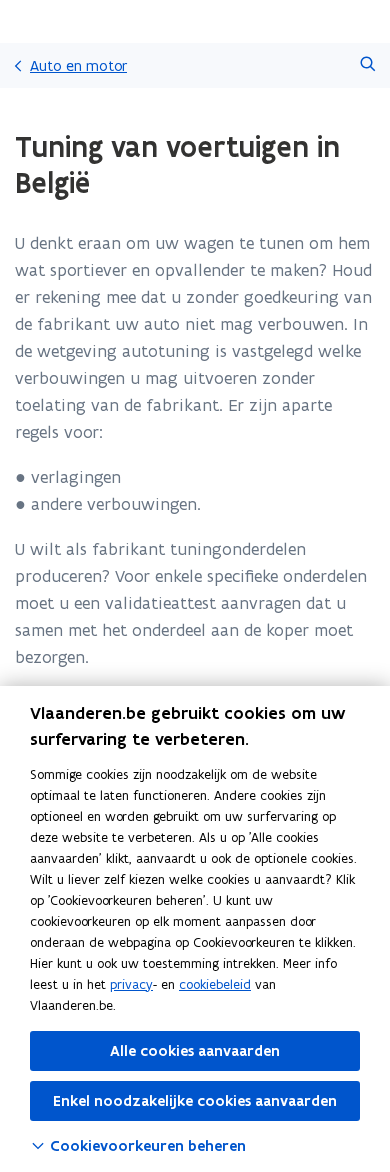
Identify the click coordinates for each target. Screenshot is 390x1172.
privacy (131, 984)
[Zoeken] (367, 65)
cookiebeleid (215, 984)
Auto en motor (78, 65)
